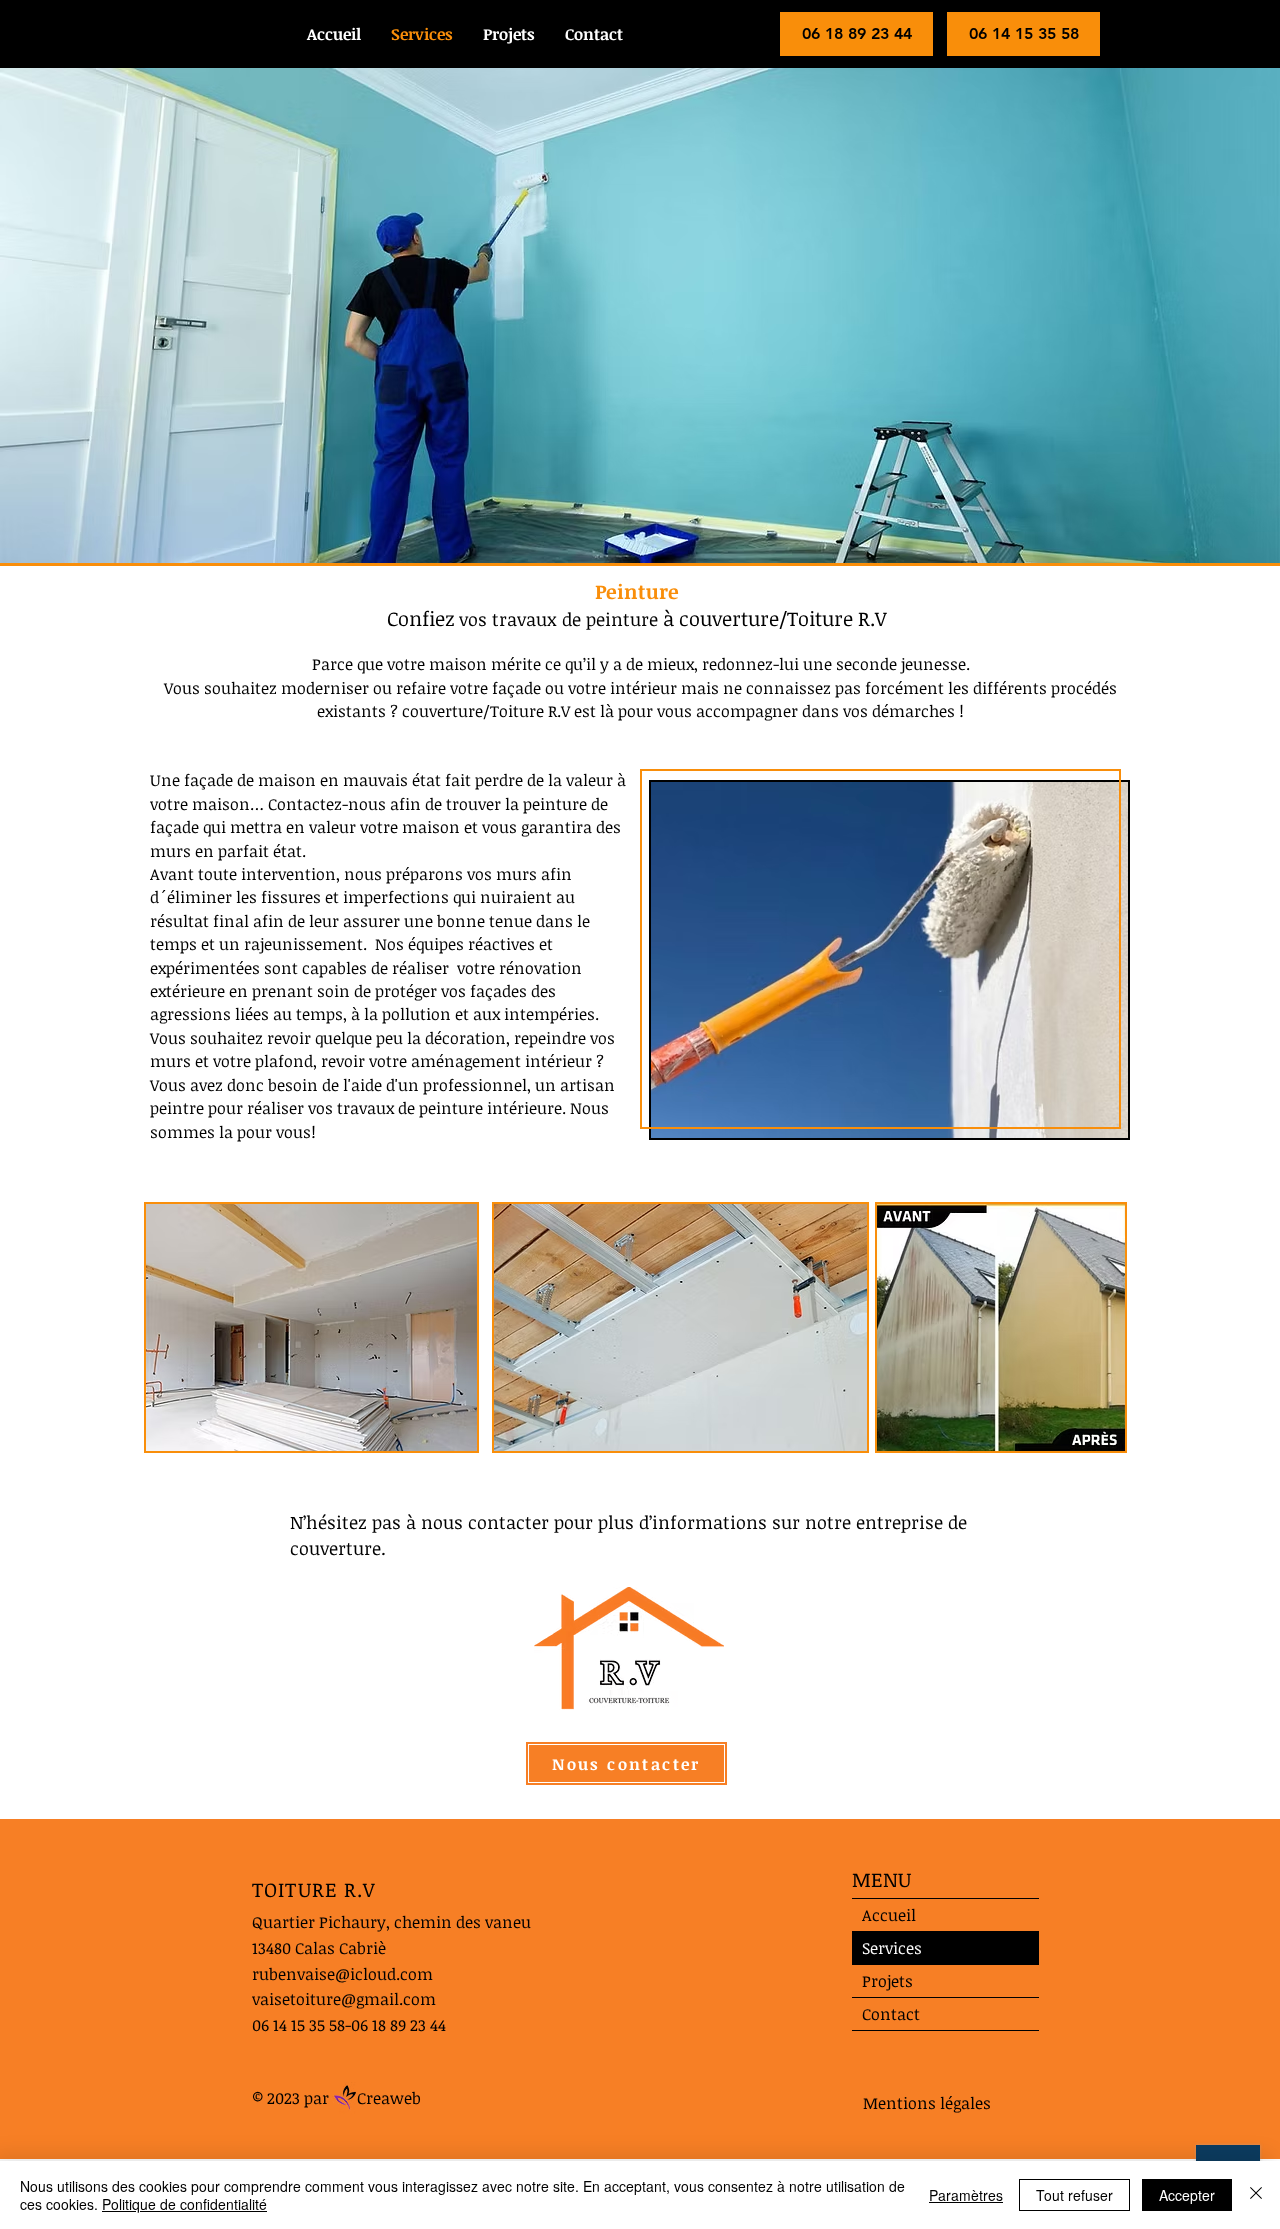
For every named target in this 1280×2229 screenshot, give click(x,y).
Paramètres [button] (966, 2195)
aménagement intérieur (501, 1061)
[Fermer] (1256, 2195)
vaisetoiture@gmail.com (344, 1999)
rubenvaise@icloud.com (342, 1974)
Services (892, 1948)
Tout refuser (1074, 2195)
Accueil (889, 1915)
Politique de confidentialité (184, 2204)
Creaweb (389, 2098)
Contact (891, 2014)
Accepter (1187, 2195)
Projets (887, 1981)
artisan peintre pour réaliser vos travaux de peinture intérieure (382, 1096)
